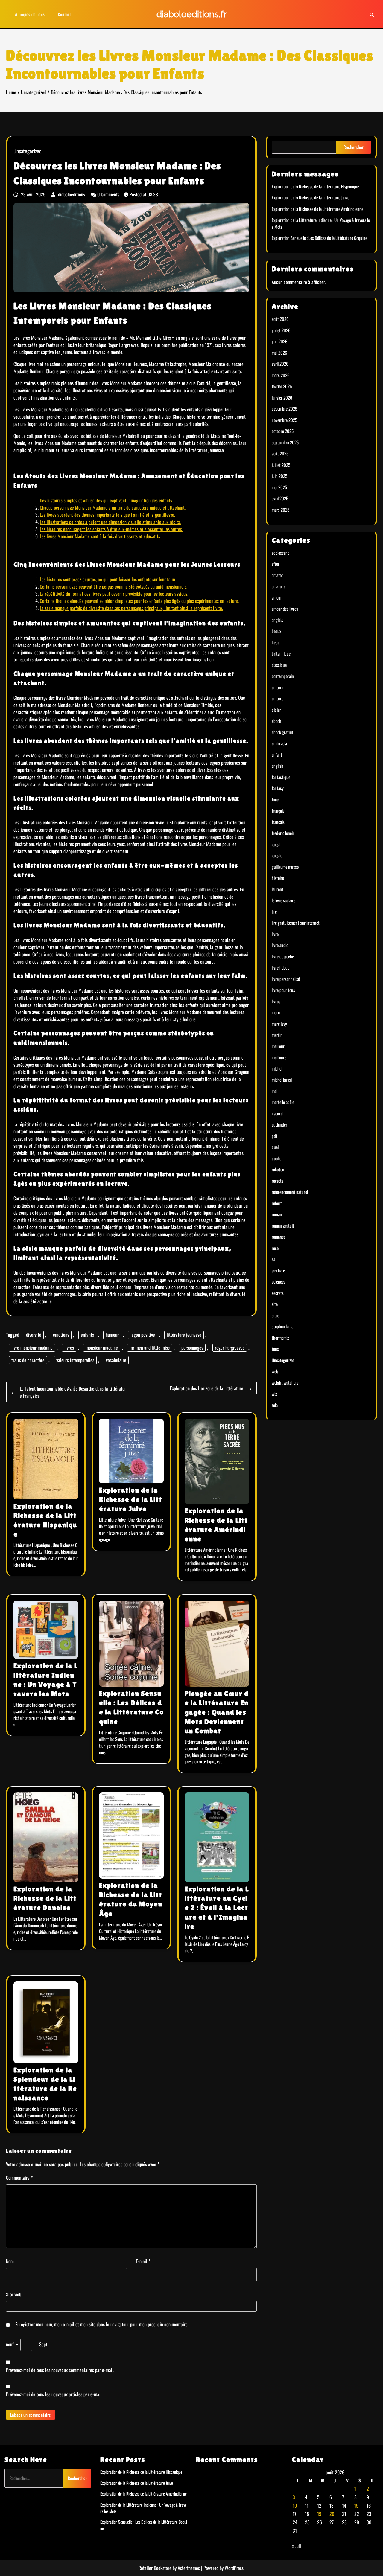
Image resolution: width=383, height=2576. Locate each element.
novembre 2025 (284, 420)
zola (275, 1405)
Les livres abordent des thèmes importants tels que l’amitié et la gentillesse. (107, 515)
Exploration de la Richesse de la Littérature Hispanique (315, 186)
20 (332, 2514)
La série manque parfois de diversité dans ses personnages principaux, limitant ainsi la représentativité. (131, 608)
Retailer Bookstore (155, 2568)
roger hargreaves (230, 1348)
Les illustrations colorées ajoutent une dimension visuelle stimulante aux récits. (110, 522)
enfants (87, 1335)
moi (275, 1091)
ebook (276, 721)
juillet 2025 (281, 465)
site (275, 1304)
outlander (279, 1124)
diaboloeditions (72, 194)
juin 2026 (280, 341)
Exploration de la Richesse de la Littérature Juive (131, 1499)
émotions (61, 1335)
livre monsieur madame (32, 1348)
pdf (274, 1136)
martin (277, 1035)
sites (276, 1315)
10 (295, 2505)
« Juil (296, 2546)
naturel (278, 1113)
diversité (34, 1335)
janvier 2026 (282, 397)
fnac (275, 799)
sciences (279, 1281)
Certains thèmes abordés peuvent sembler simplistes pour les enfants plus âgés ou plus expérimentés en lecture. (139, 601)
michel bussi (282, 1080)
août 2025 (280, 453)
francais (278, 822)
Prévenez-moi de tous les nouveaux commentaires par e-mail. (60, 2370)
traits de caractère (28, 1360)
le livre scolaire (284, 900)
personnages (192, 1348)
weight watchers (285, 1382)
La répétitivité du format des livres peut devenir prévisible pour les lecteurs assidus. (114, 594)
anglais (277, 620)
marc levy (279, 1024)
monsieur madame (102, 1348)
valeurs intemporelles (75, 1360)
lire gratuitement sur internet (296, 923)
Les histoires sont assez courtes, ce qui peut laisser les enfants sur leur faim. (108, 579)
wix (274, 1394)
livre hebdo (281, 967)
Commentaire (19, 2178)
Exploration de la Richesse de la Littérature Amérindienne (317, 209)
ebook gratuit (282, 732)
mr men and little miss (150, 1348)
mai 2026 (279, 353)
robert (277, 1203)
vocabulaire (116, 1360)
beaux (276, 631)
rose (275, 1248)
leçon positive (143, 1335)
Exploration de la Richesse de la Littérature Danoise (45, 1898)
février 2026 (282, 386)
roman (277, 1214)
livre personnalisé (286, 979)
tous (275, 1349)
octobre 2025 (283, 431)
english (278, 766)
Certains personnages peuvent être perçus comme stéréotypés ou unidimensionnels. (114, 586)
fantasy (278, 788)
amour (277, 597)
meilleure (279, 1057)
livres (69, 1348)
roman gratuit (283, 1225)
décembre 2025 (284, 408)
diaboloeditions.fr (192, 14)
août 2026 (280, 319)
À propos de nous (30, 14)
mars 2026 (281, 375)
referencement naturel (290, 1192)
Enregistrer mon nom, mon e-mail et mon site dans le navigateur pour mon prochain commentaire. (102, 2324)
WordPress (234, 2568)
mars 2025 (281, 510)
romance (279, 1237)
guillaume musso (285, 867)
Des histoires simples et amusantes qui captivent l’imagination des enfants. (106, 500)
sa (273, 1259)
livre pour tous (283, 990)
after (276, 564)
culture (278, 698)
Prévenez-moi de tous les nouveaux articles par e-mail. (54, 2394)
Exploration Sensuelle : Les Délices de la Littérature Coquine (319, 238)
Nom (11, 2261)
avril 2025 (280, 498)
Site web (14, 2294)
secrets (278, 1293)
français (278, 810)
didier (276, 710)
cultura (278, 687)
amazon (278, 575)
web (275, 1371)
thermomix (280, 1338)
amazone (279, 586)
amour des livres (285, 609)
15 (356, 2505)
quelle (276, 1158)
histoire (278, 878)
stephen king (282, 1326)
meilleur (278, 1046)
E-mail (143, 2261)
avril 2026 (280, 364)
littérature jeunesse (184, 1335)
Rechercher (354, 147)
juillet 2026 (281, 330)
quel (275, 1147)
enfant (277, 754)
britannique (281, 653)
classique (279, 665)
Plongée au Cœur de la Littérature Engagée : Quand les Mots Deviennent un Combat (217, 1712)
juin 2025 (279, 476)
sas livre (278, 1270)
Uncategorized (28, 151)
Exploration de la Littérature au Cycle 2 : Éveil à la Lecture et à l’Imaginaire (217, 1908)
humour (112, 1335)
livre (275, 934)
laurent (278, 889)
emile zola (279, 743)
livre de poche (283, 956)
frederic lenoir (283, 833)
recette (278, 1181)
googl (276, 844)
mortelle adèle (283, 1102)
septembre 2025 (285, 442)
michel (277, 1068)
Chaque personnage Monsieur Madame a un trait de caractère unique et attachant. (113, 507)
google (277, 855)
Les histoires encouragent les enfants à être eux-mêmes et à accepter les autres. (111, 529)
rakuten (278, 1169)
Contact (64, 14)
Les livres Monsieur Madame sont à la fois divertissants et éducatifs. (100, 536)
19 (319, 2514)
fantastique (281, 777)
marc (276, 1012)
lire (274, 911)
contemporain (283, 676)
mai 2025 (279, 487)
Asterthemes (189, 2568)
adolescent (280, 553)
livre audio (280, 945)
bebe (276, 642)
